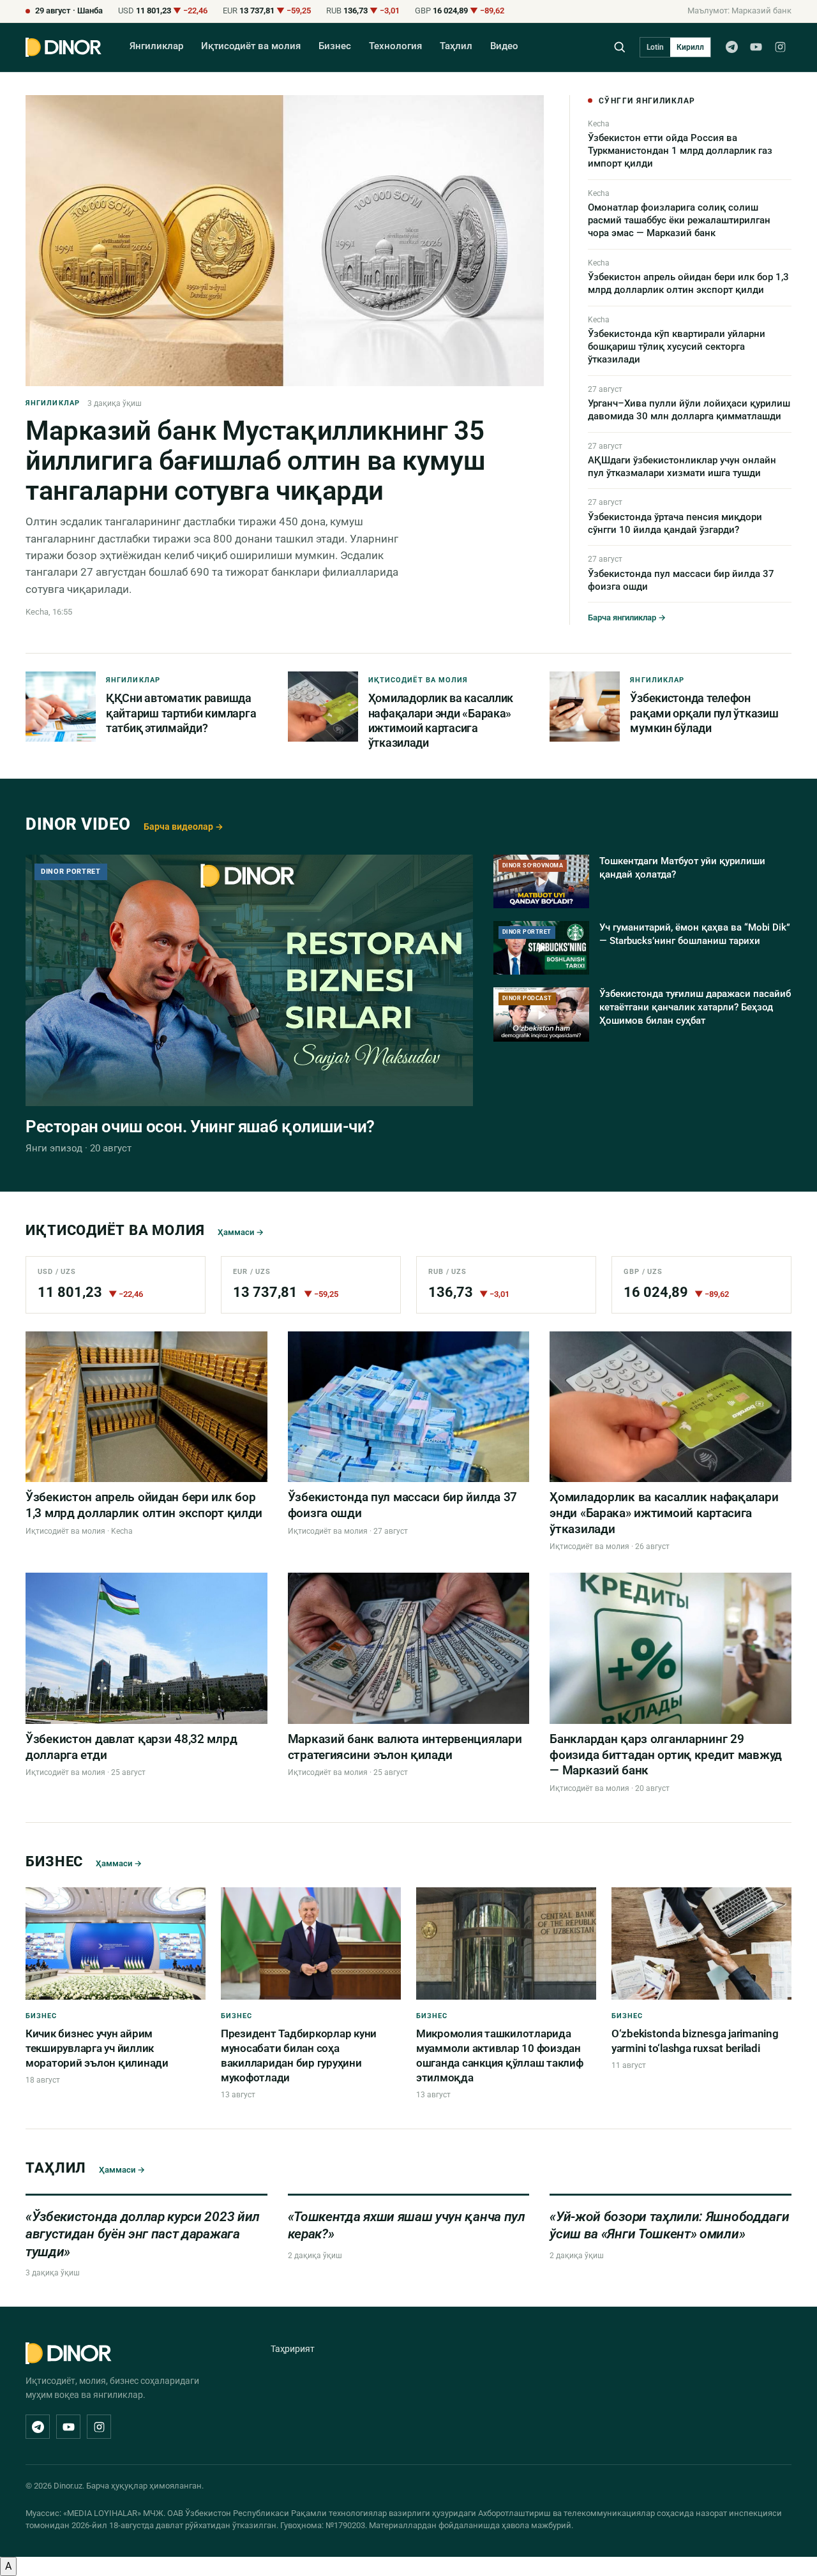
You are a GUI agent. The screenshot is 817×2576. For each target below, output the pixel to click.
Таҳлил (456, 46)
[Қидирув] (619, 47)
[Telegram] (731, 47)
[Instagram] (780, 47)
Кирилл (690, 47)
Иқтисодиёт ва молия (251, 46)
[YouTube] (756, 47)
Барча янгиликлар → (627, 618)
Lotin (655, 47)
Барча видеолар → (184, 827)
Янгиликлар (156, 46)
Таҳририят (293, 2349)
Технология (395, 46)
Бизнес (335, 46)
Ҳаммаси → (241, 1232)
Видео (504, 46)
